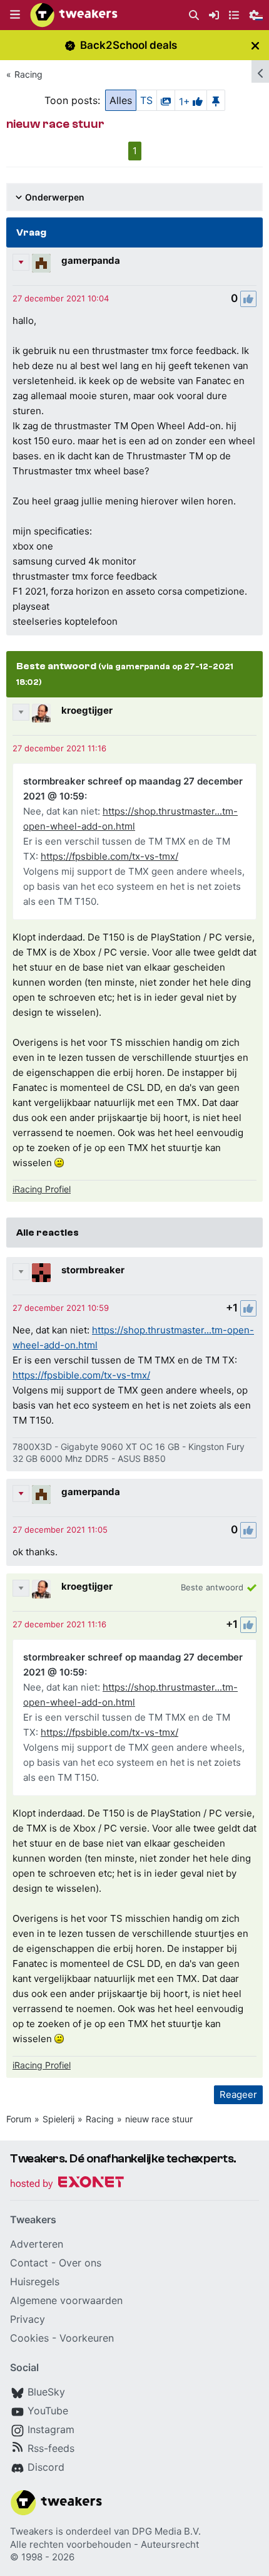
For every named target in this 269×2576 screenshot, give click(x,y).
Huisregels (35, 2281)
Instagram (51, 2429)
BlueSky (46, 2392)
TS (146, 100)
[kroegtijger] (41, 713)
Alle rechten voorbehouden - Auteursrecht (104, 2544)
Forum (19, 2119)
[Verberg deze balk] (255, 45)
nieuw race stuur (159, 2119)
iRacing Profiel (42, 1189)
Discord (46, 2467)
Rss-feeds (51, 2448)
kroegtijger (87, 710)
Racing (28, 74)
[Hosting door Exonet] (67, 2184)
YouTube (48, 2411)
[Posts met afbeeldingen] (166, 100)
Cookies (29, 2338)
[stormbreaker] (41, 1273)
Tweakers (32, 2531)
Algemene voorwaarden (66, 2300)
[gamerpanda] (41, 263)
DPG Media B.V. (166, 2531)
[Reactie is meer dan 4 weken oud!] (61, 298)
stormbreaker (93, 1270)
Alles (121, 100)
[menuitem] (194, 15)
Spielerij (58, 2119)
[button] (15, 15)
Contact (29, 2263)
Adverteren (37, 2244)
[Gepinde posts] (216, 100)
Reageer (238, 2094)
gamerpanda (91, 260)
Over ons (80, 2263)
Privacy (28, 2319)
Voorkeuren (87, 2338)
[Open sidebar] (260, 71)
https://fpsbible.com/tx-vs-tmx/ (109, 856)
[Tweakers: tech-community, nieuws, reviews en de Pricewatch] (74, 15)
